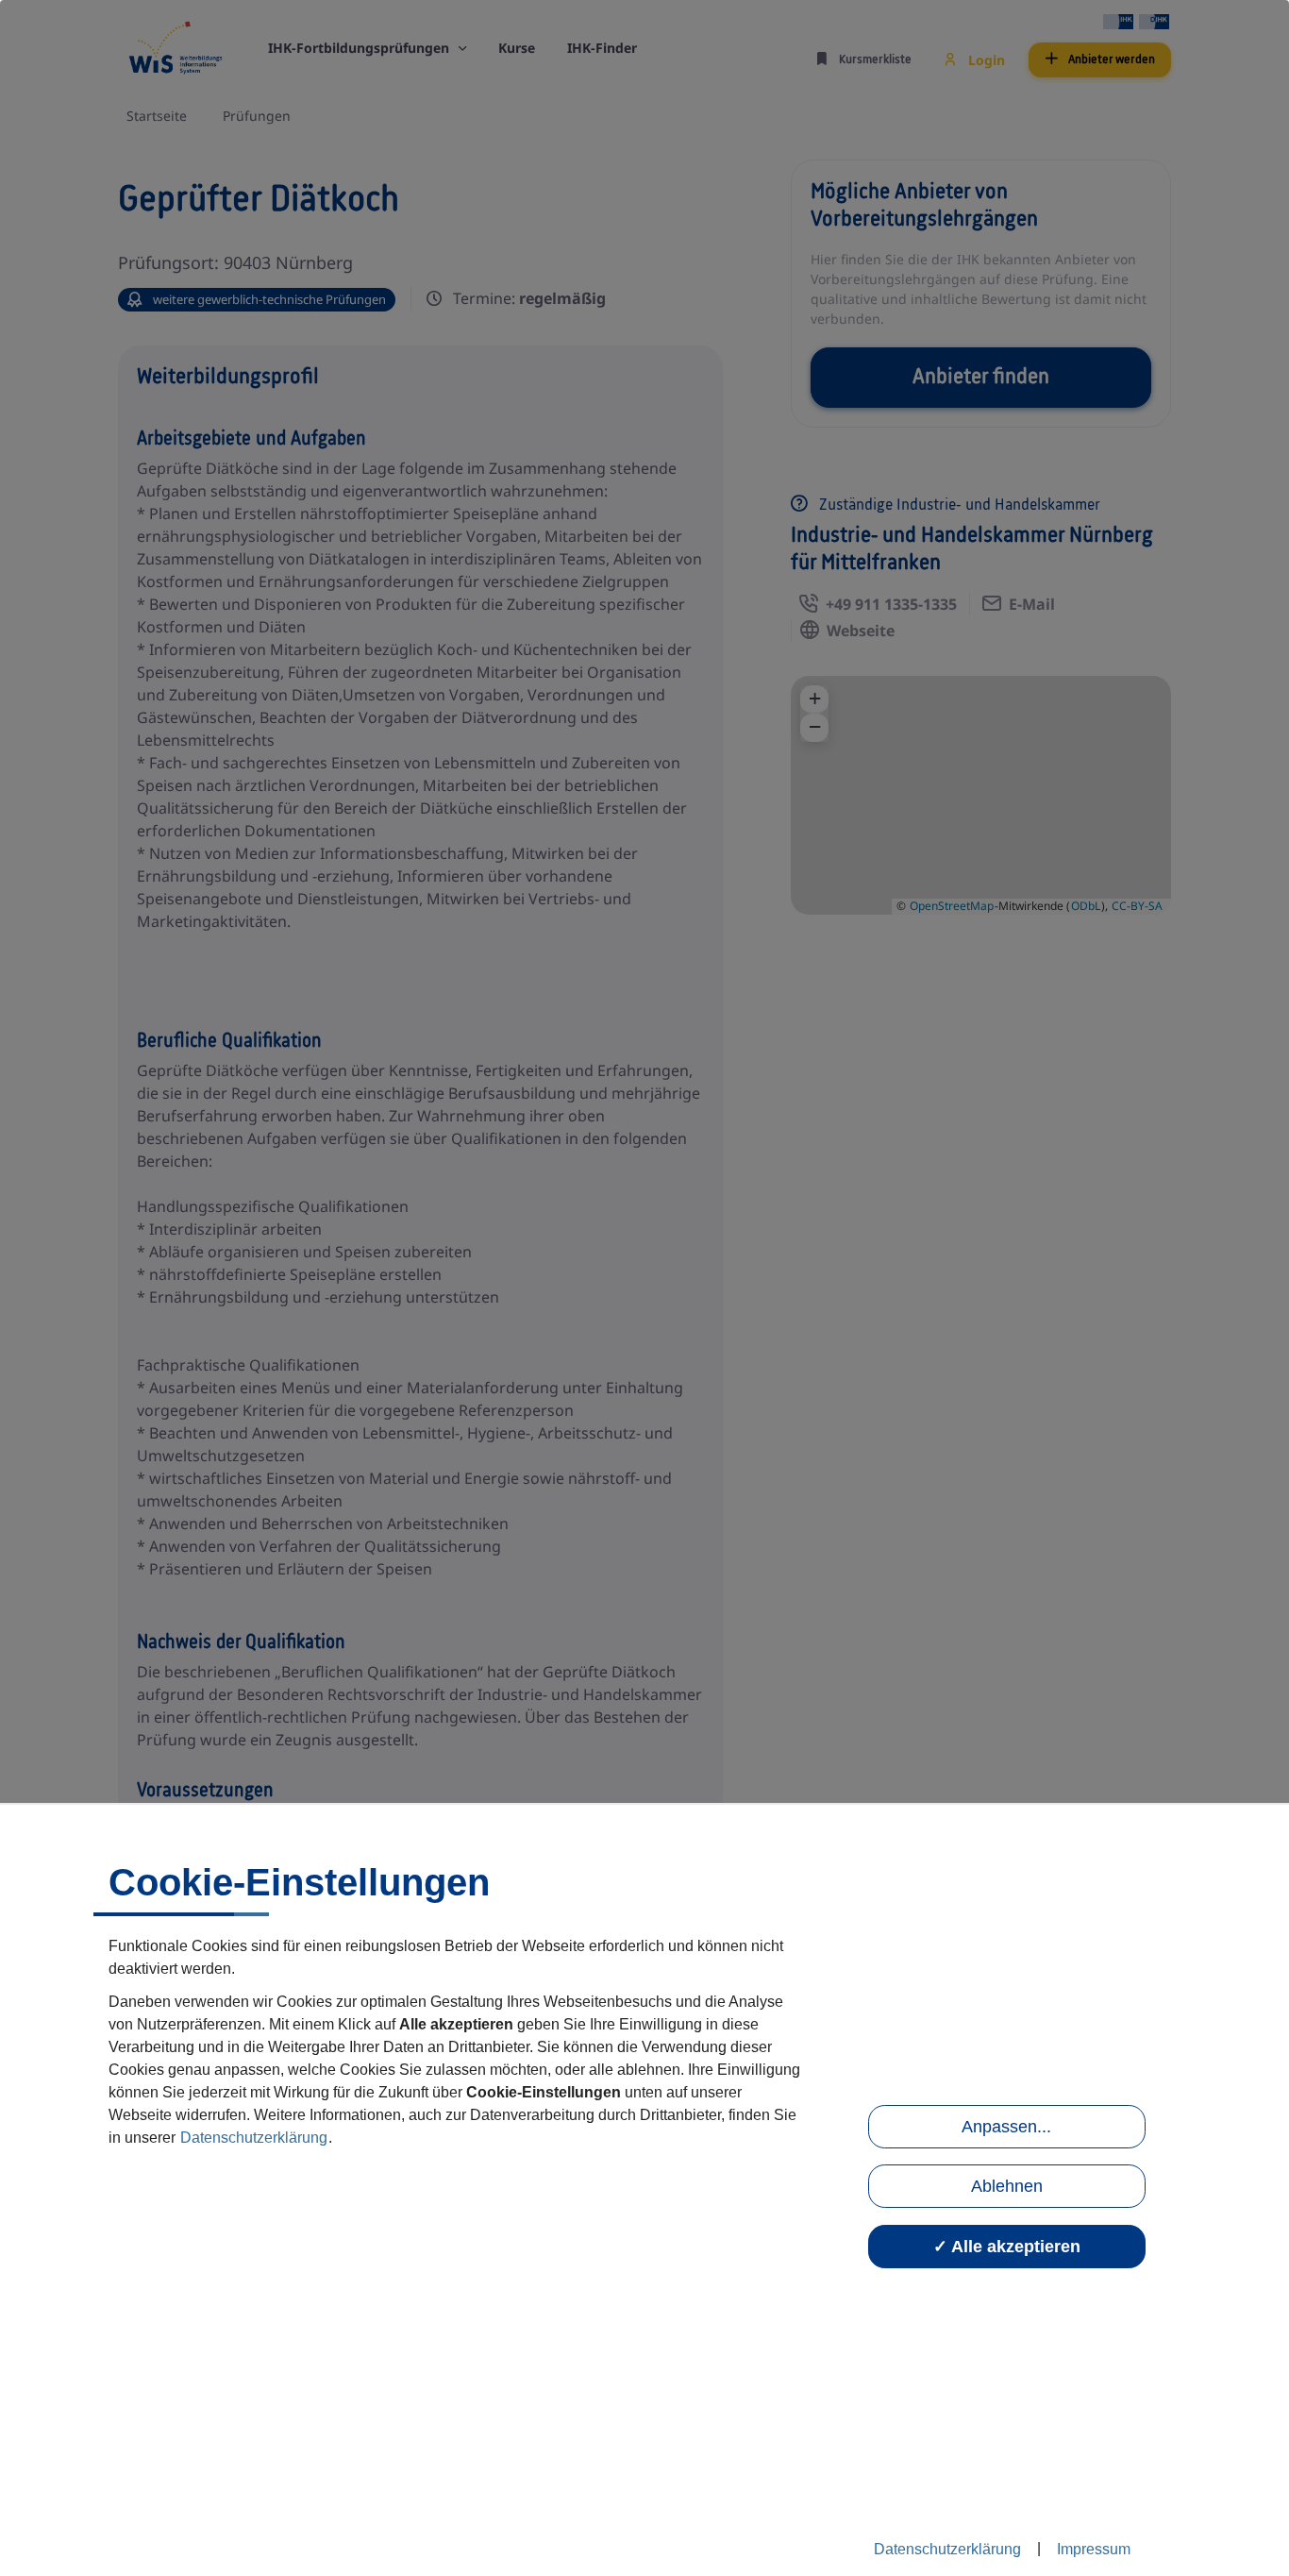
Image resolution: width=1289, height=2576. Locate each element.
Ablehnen (1007, 2186)
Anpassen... (1006, 2127)
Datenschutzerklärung (254, 2138)
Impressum (1094, 2549)
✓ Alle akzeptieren (1007, 2247)
